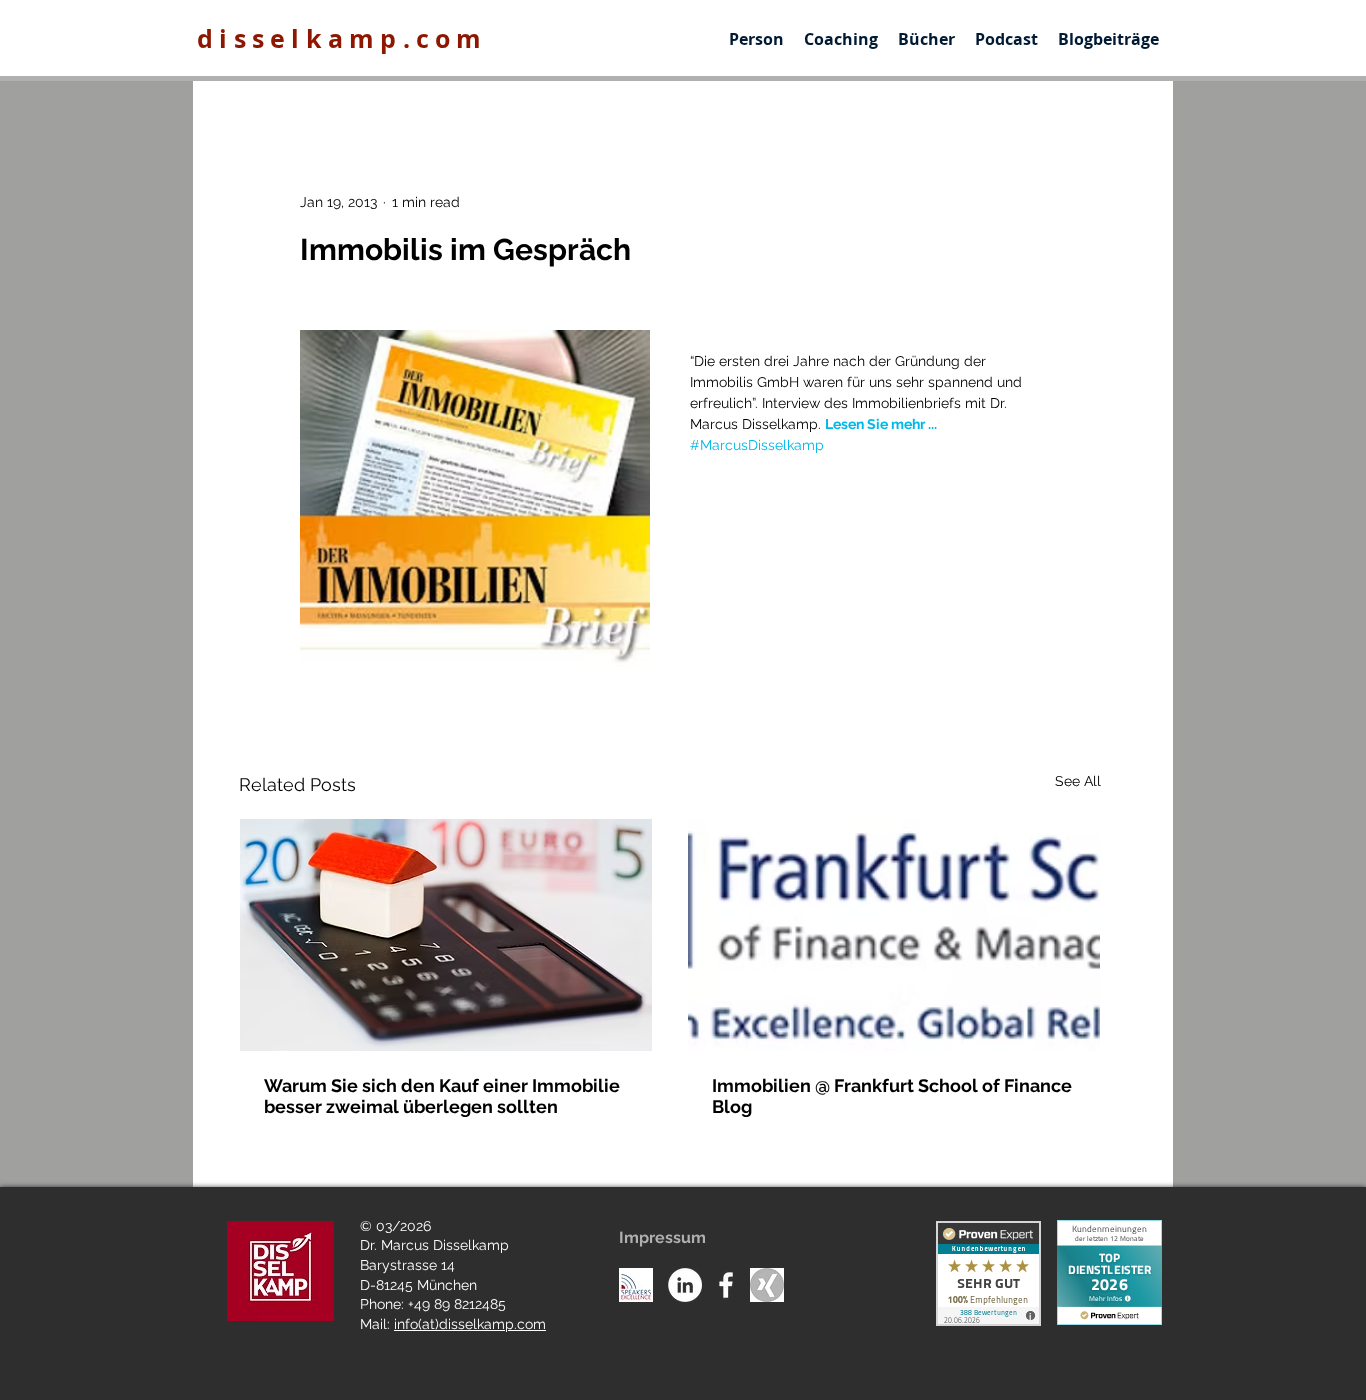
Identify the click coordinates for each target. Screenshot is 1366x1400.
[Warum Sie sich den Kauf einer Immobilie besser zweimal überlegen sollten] (446, 935)
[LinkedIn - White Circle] (685, 1285)
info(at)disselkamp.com (470, 1324)
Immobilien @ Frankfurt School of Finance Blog (892, 1096)
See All (1078, 781)
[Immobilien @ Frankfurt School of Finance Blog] (894, 935)
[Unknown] (767, 1285)
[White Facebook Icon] (726, 1285)
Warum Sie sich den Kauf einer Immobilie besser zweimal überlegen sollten (442, 1096)
